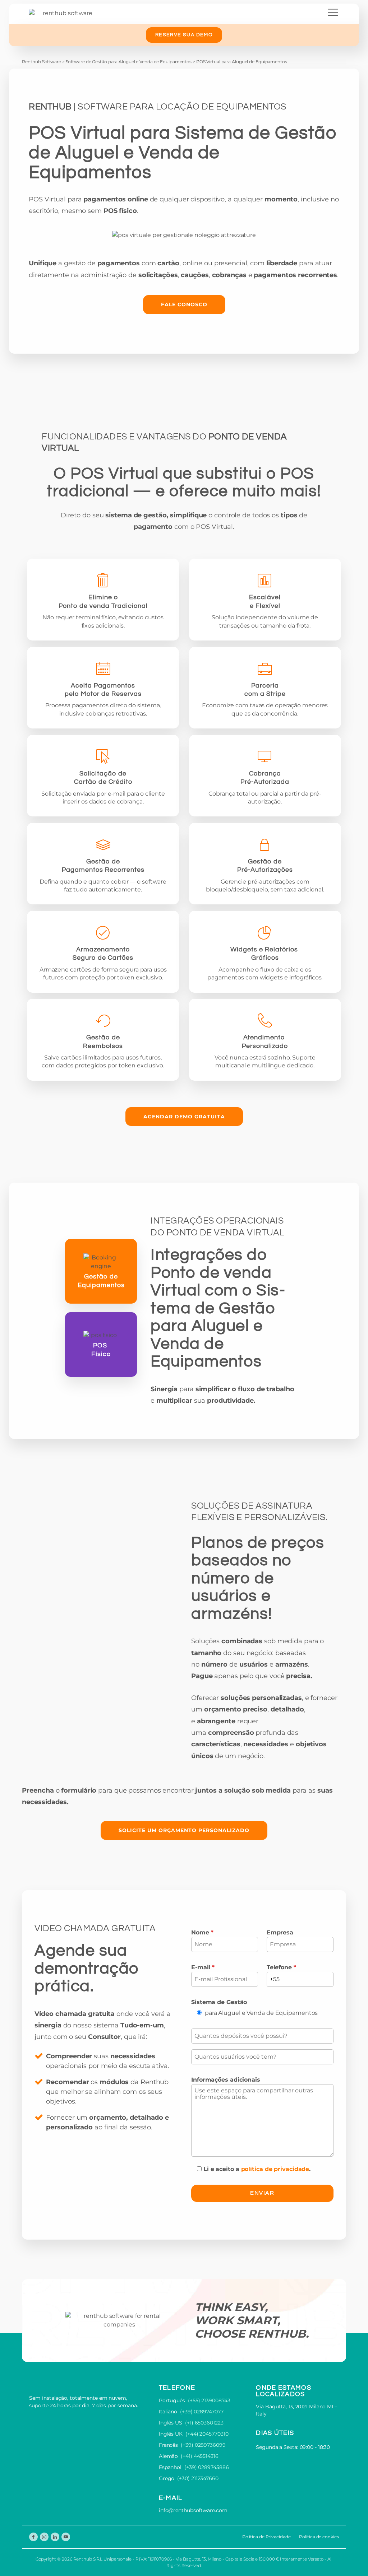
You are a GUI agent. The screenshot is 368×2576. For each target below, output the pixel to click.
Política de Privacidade (266, 2537)
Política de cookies (319, 2537)
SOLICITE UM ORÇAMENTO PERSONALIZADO (184, 1830)
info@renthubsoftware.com (193, 2510)
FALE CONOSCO (184, 304)
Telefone (281, 1967)
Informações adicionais (226, 2080)
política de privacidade (275, 2169)
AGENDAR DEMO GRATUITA (184, 1117)
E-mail (203, 1967)
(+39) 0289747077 (202, 2412)
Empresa (280, 1932)
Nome (202, 1932)
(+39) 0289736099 (203, 2445)
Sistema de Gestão (219, 2002)
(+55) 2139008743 (209, 2400)
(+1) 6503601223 (204, 2423)
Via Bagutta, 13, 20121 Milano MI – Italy (296, 2410)
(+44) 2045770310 (207, 2434)
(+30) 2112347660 (198, 2478)
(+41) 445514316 (200, 2456)
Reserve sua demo (184, 35)
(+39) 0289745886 (206, 2467)
